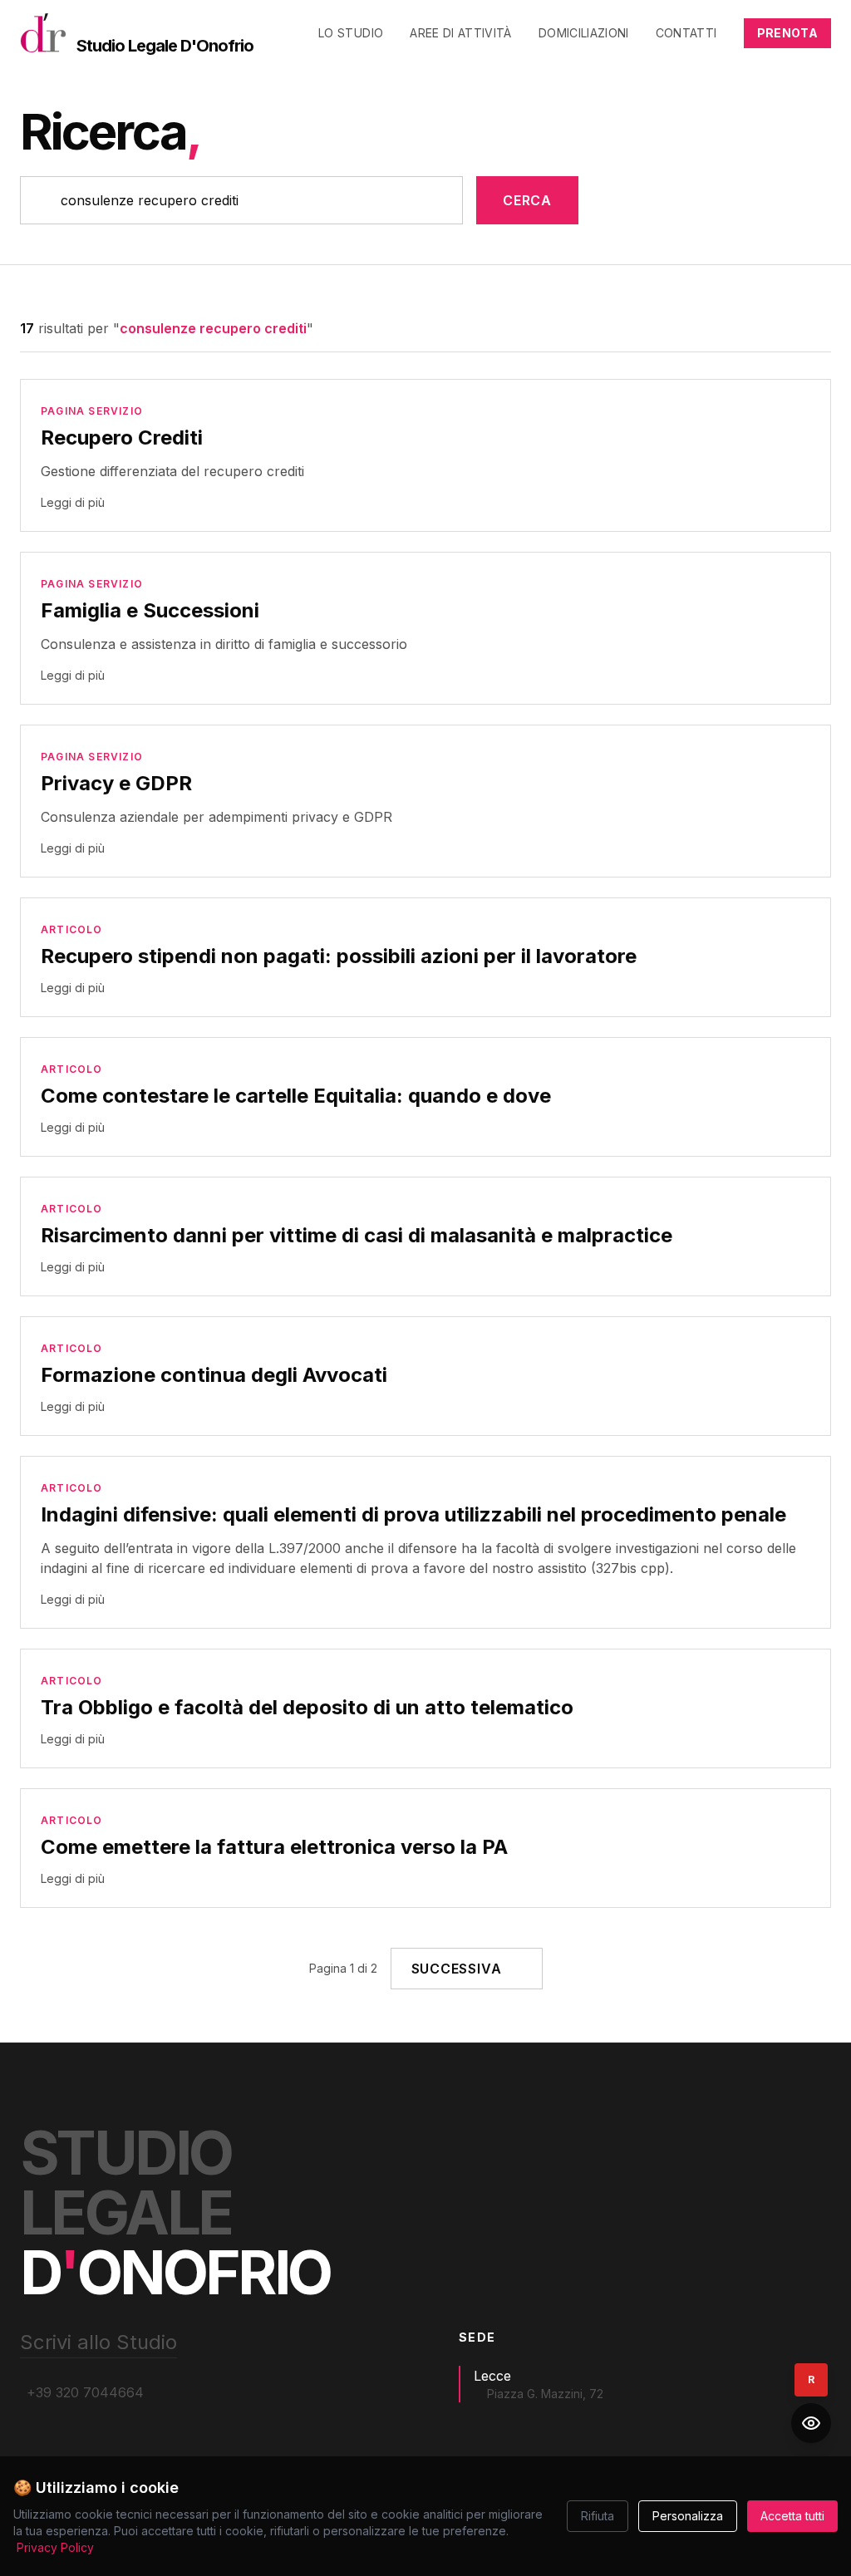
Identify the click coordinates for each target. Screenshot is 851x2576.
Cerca (527, 200)
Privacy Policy (55, 2547)
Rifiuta (598, 2516)
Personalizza (688, 2516)
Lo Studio (351, 33)
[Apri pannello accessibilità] (811, 2423)
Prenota (787, 33)
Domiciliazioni (584, 33)
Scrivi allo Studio (98, 2342)
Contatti (686, 33)
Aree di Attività (461, 33)
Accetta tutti (792, 2516)
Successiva (457, 1969)
